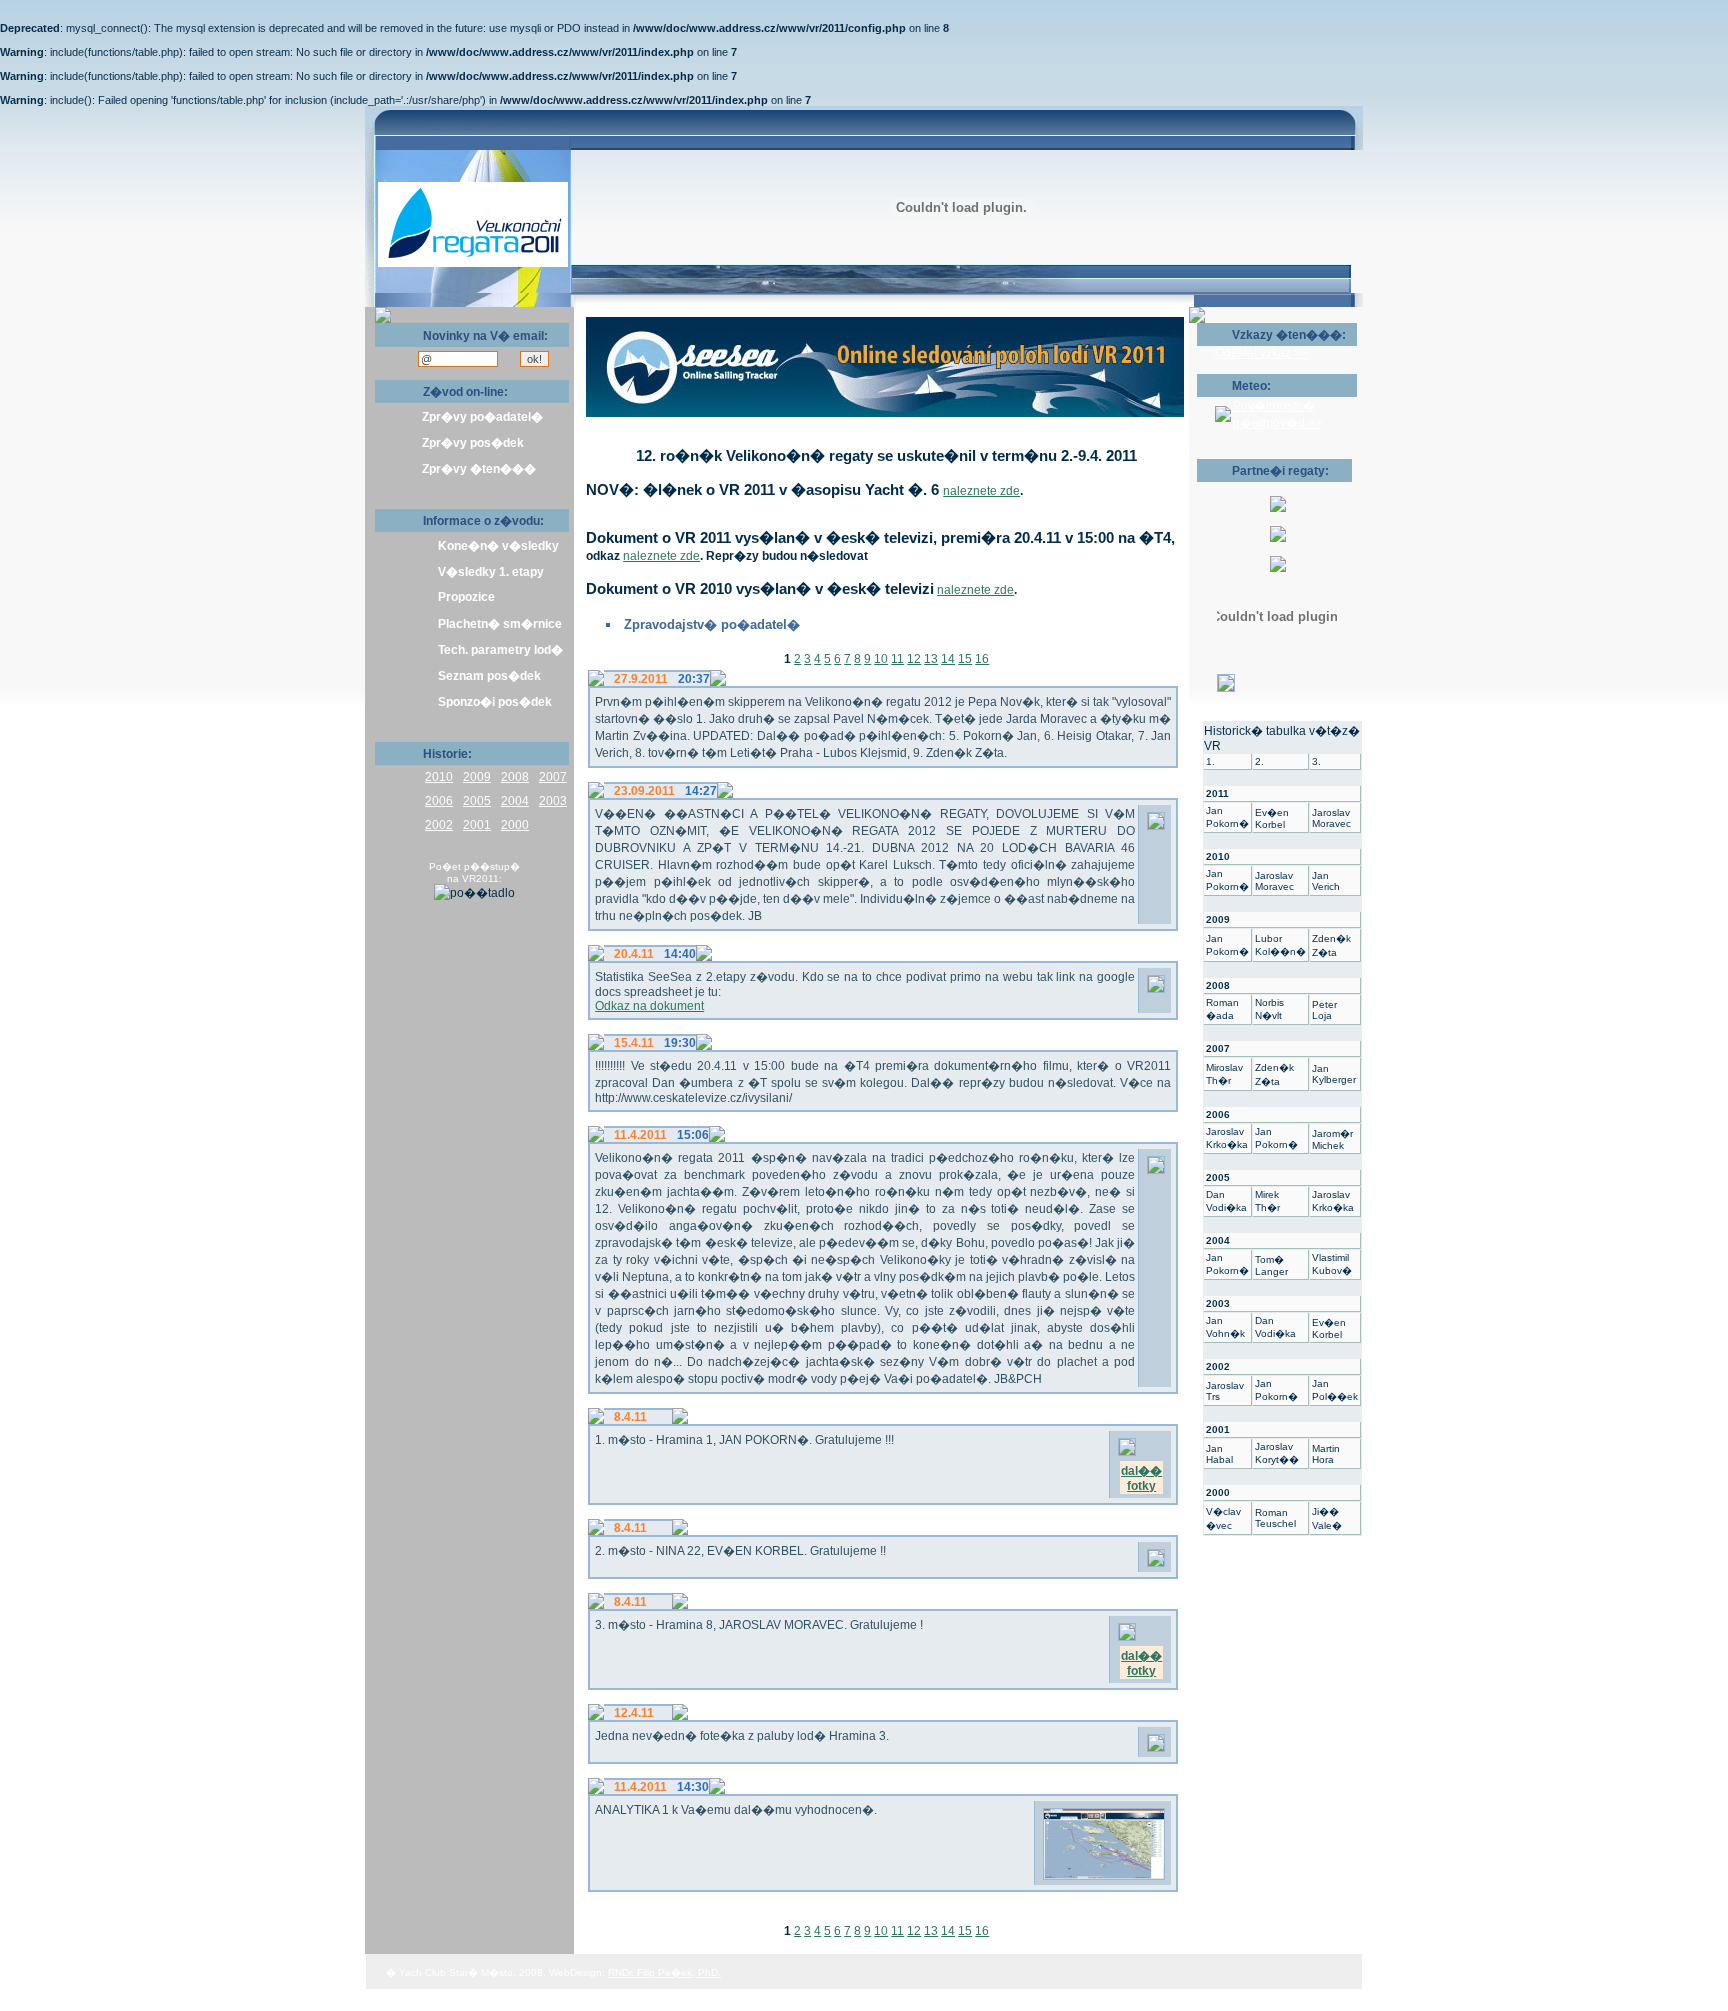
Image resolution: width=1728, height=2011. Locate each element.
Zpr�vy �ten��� (479, 469)
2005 (477, 801)
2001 (477, 825)
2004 (515, 801)
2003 (553, 801)
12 (914, 659)
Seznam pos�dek (489, 676)
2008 (515, 777)
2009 (477, 777)
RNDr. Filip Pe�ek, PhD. (664, 1972)
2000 (515, 825)
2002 (439, 825)
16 (982, 659)
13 (931, 659)
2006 (439, 801)
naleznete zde (981, 491)
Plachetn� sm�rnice (500, 624)
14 (948, 659)
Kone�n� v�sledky (498, 546)
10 (881, 659)
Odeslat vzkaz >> (1261, 353)
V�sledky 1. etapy (491, 572)
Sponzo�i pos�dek (495, 702)
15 (965, 659)
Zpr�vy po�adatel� (482, 417)
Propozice (466, 597)
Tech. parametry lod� (500, 650)
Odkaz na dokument (649, 1006)
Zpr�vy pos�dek (473, 443)
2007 (553, 777)
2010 (439, 777)
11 (897, 659)
